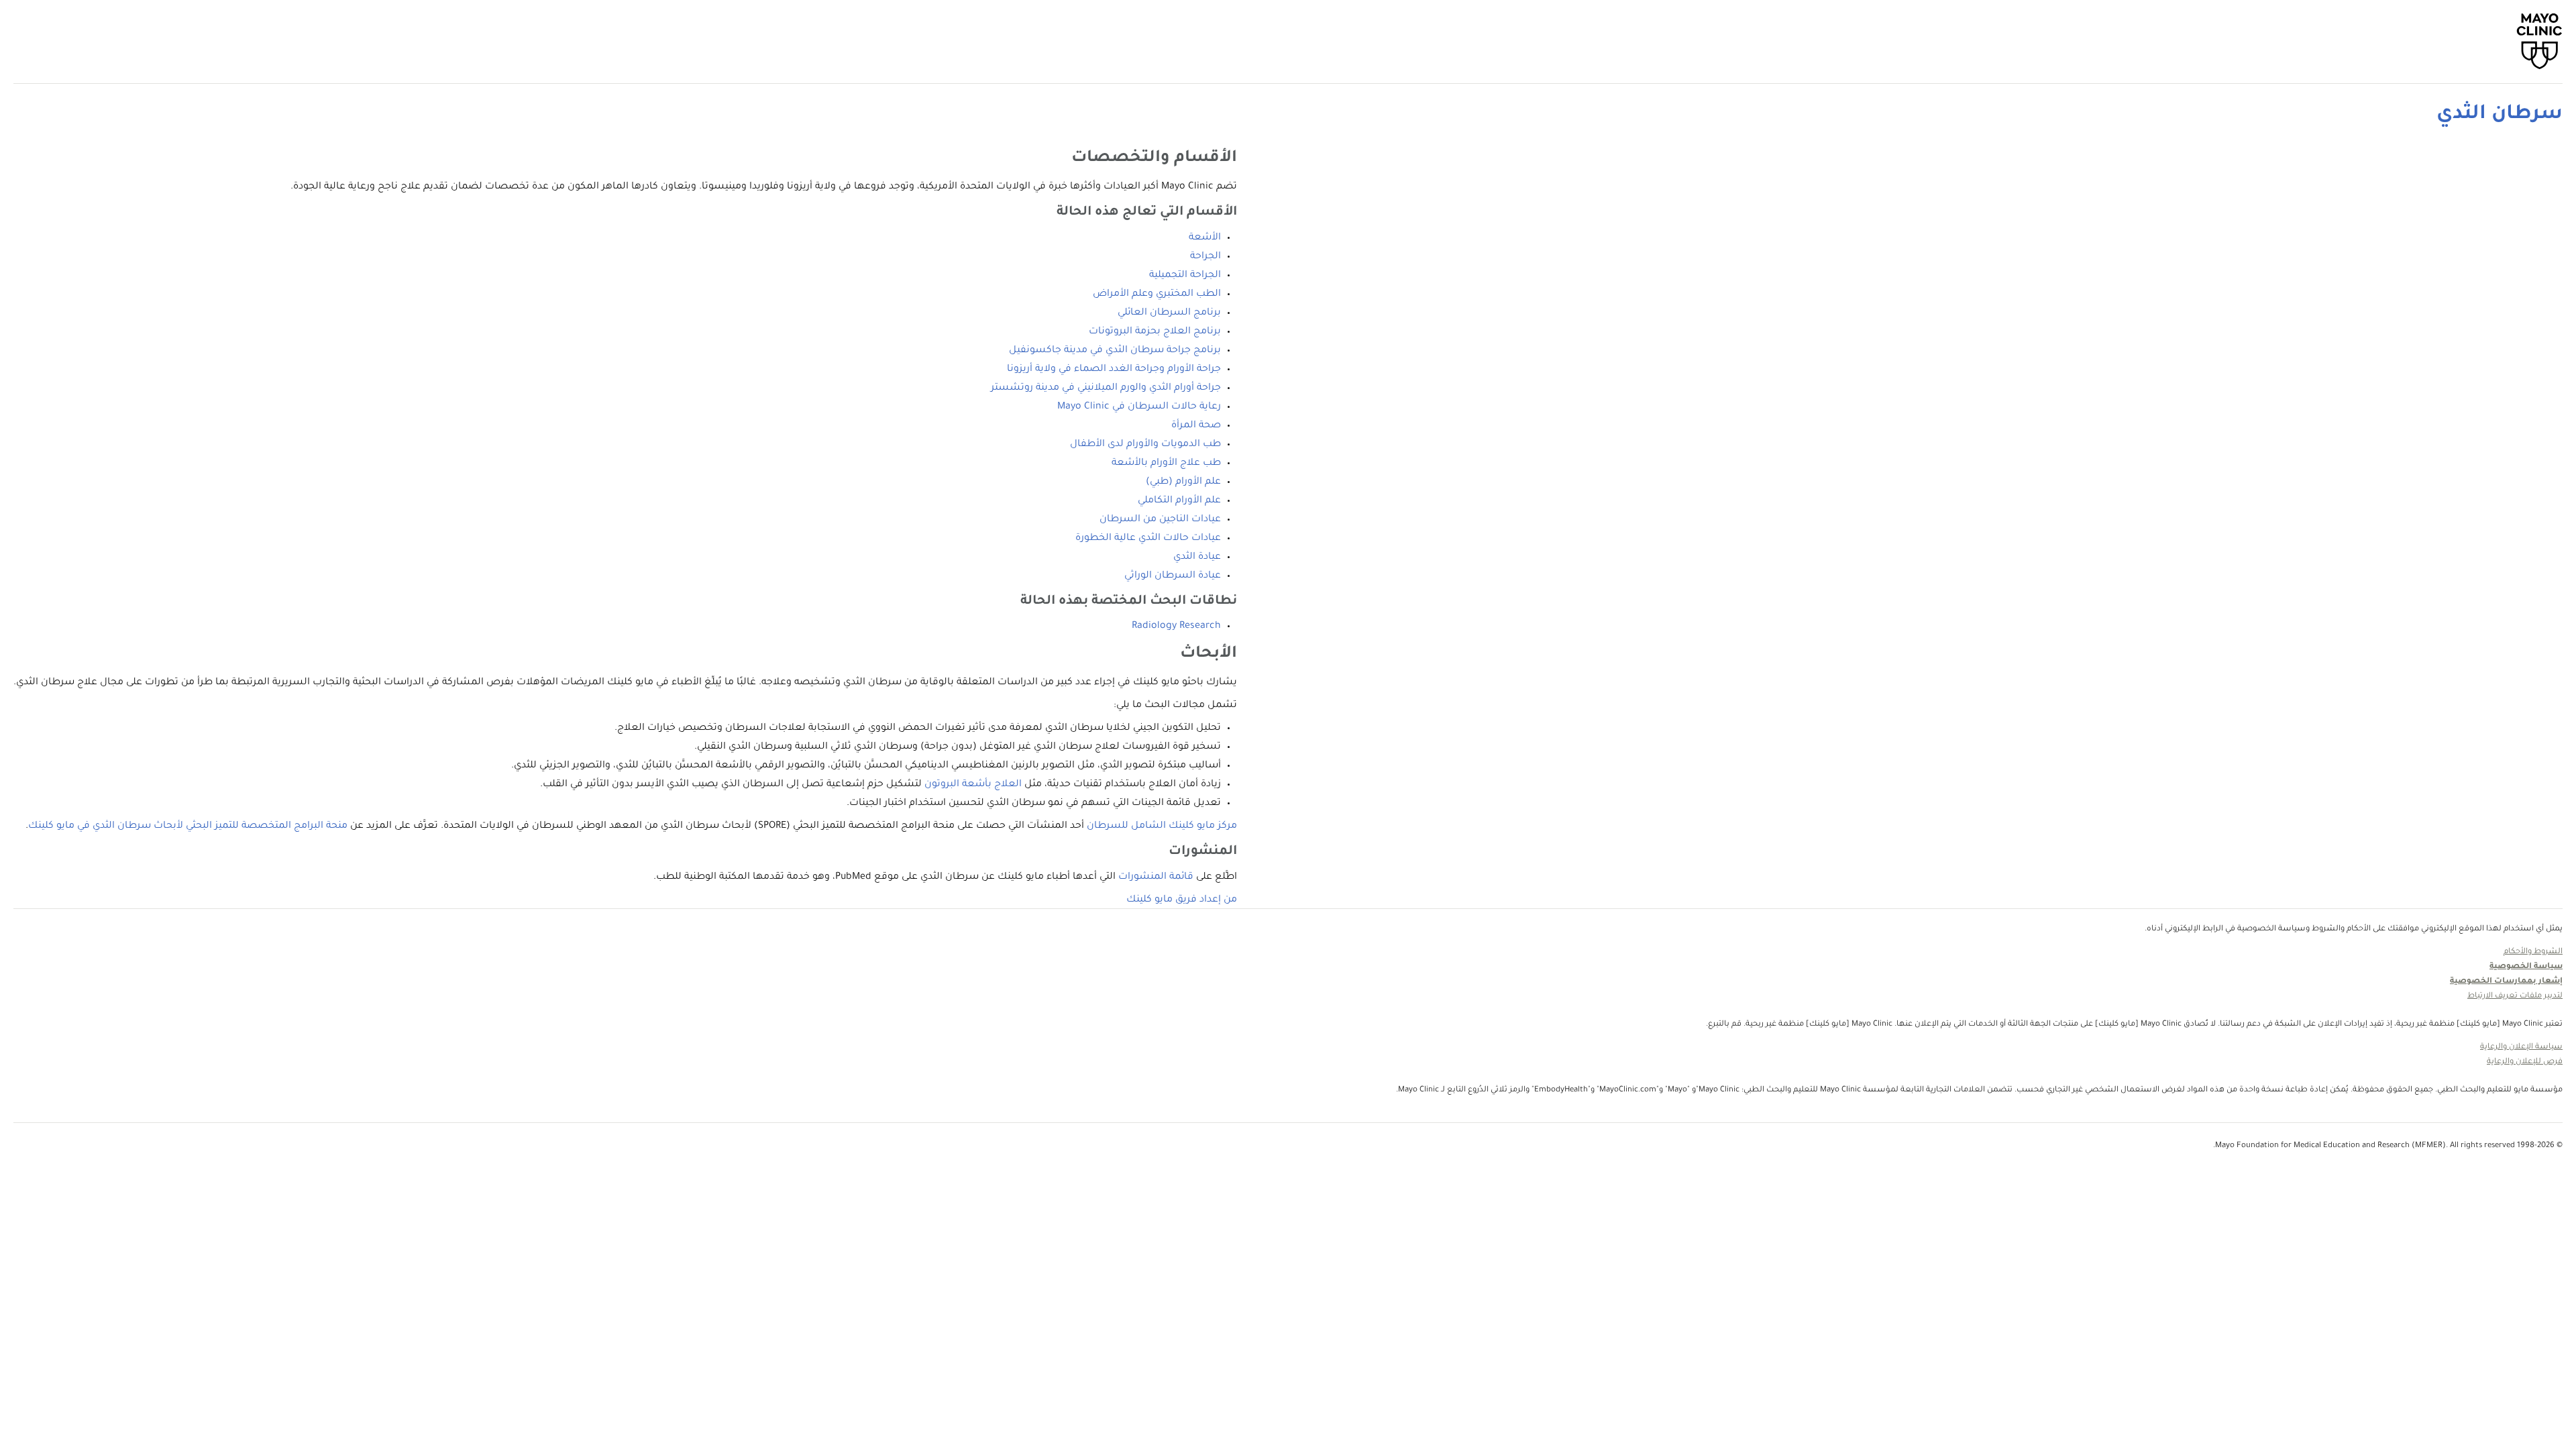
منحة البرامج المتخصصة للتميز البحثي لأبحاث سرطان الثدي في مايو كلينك (188, 826)
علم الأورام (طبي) (1183, 482)
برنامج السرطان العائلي (1169, 313)
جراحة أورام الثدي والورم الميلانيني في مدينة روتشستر (1106, 388)
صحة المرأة (1196, 426)
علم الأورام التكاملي (1179, 501)
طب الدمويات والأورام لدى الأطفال (1145, 445)
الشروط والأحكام (2533, 952)
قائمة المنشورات (1156, 877)
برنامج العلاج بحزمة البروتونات (1155, 332)
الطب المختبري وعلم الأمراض (1157, 294)
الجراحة (1205, 257)
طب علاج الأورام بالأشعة (1166, 464)
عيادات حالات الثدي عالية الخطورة (1148, 539)
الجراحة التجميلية (1185, 276)
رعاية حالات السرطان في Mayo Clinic (1139, 407)
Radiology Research (1176, 627)
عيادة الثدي (1197, 557)
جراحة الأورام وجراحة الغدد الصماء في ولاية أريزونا (1114, 370)
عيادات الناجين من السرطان (1160, 520)
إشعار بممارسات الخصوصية (2506, 982)
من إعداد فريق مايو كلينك (1182, 900)
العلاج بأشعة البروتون (973, 785)
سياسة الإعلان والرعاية (2521, 1048)
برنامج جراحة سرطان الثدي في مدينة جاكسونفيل (1115, 351)
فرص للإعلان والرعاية (2525, 1062)
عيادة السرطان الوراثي (1173, 576)
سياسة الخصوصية (2526, 967)
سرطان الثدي (2500, 115)
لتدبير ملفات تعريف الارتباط (2515, 997)
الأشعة (1205, 238)
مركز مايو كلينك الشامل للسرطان (1162, 826)
